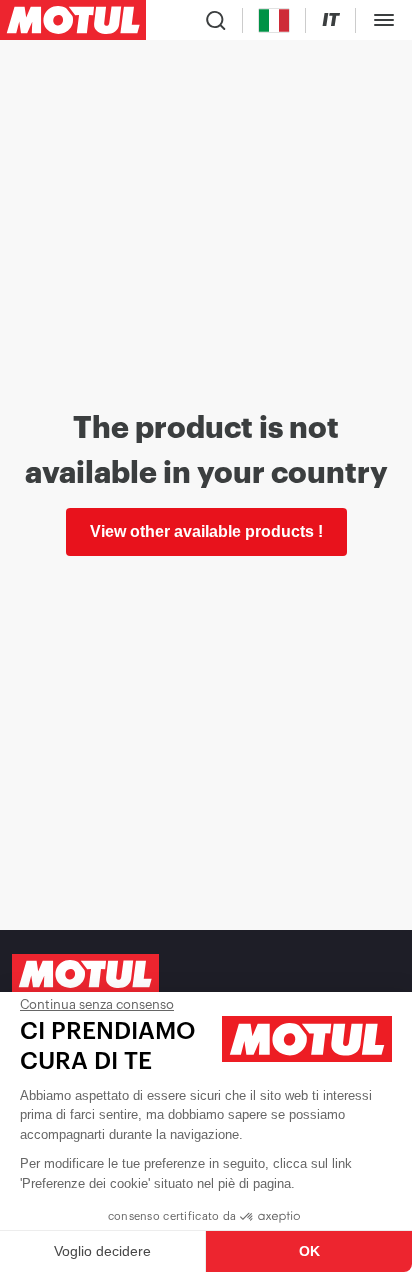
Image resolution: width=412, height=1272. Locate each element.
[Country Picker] (274, 20)
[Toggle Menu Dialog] (384, 20)
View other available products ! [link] (206, 531)
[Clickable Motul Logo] (73, 20)
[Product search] (216, 20)
